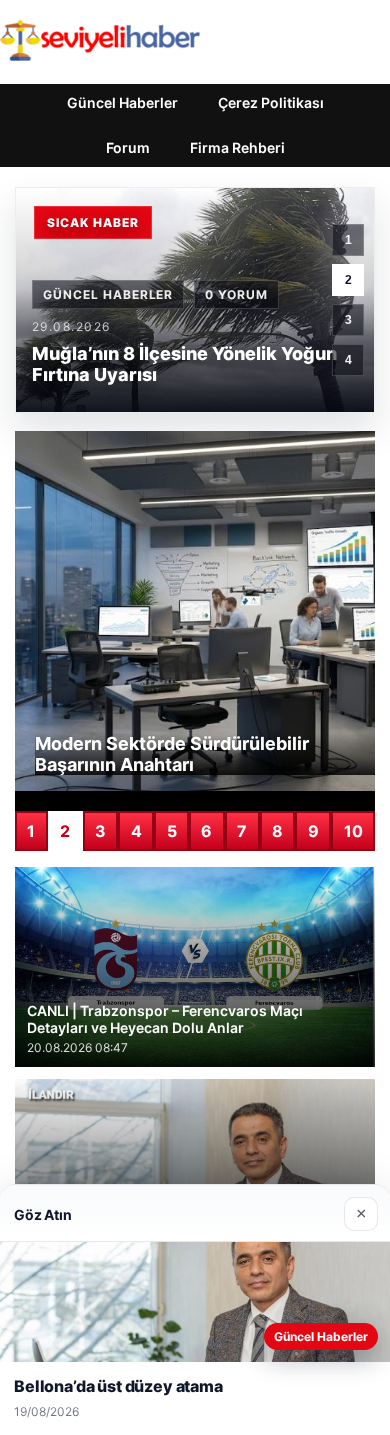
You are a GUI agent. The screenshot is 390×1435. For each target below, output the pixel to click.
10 (353, 831)
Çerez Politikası (271, 102)
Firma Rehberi (237, 147)
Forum (128, 147)
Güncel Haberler (122, 102)
